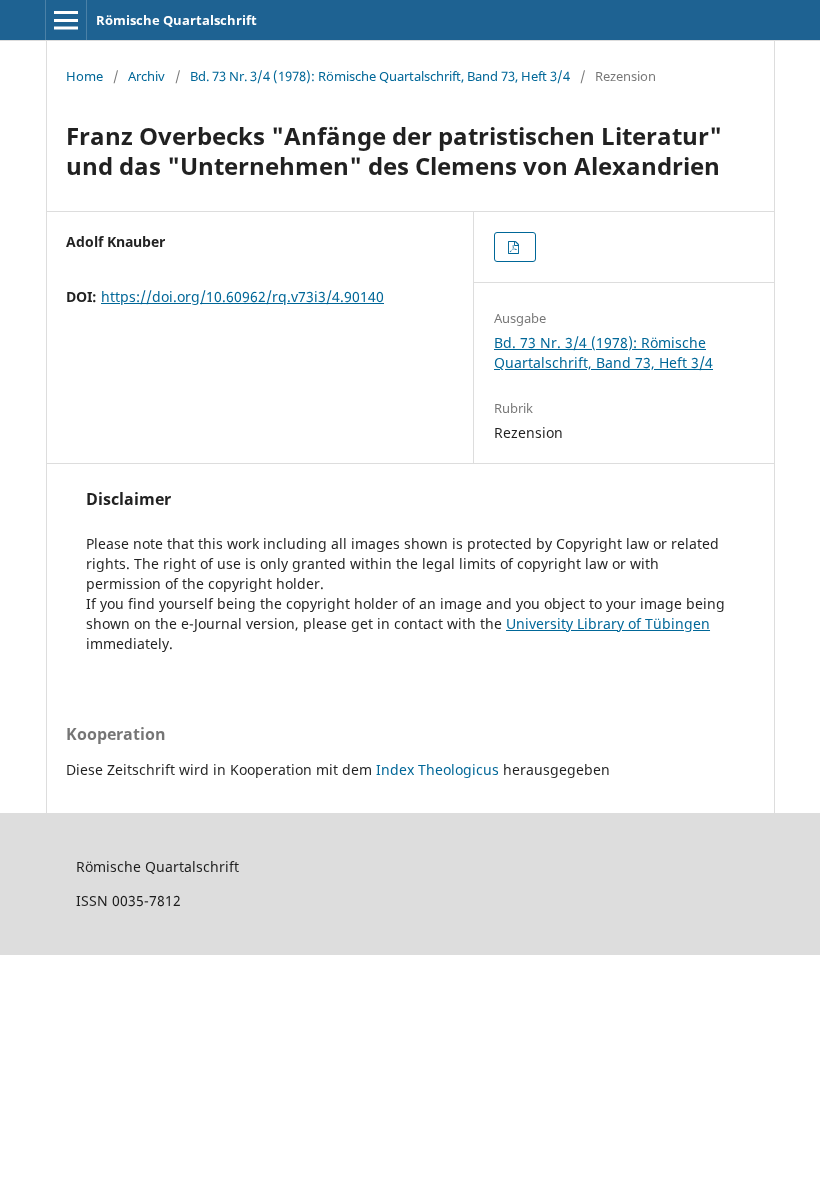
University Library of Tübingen (608, 623)
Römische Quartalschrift (176, 20)
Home (84, 76)
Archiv (146, 76)
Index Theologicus (439, 769)
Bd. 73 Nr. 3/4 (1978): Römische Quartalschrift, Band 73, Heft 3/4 (380, 76)
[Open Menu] (66, 20)
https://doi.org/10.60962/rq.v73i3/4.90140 (242, 296)
